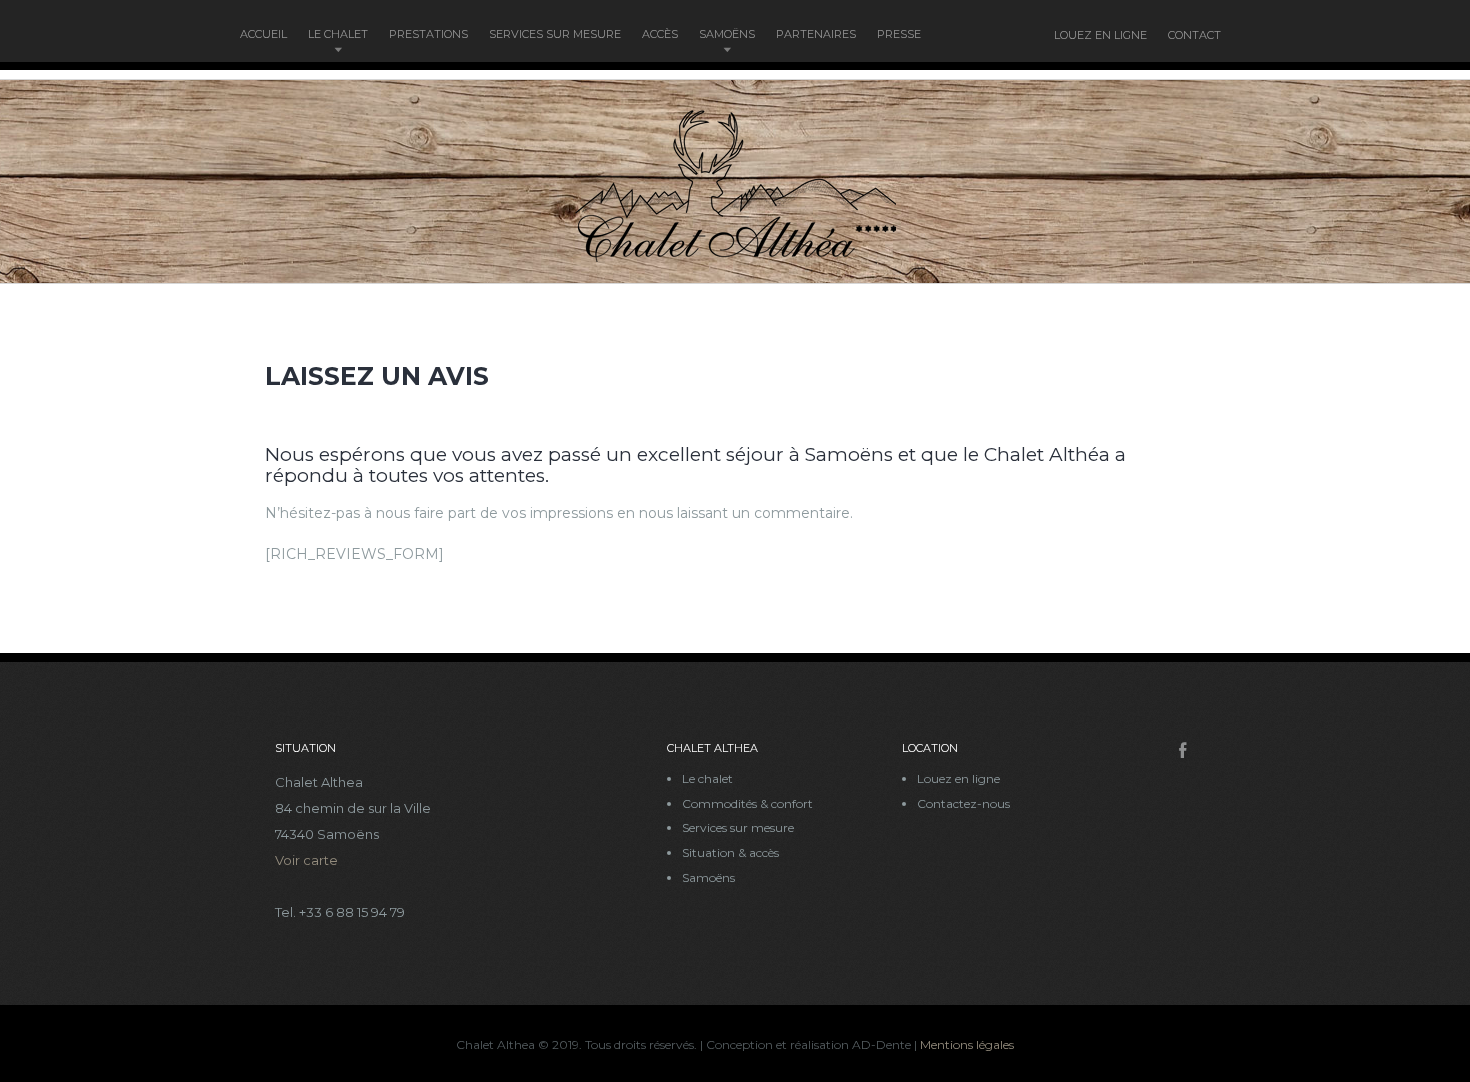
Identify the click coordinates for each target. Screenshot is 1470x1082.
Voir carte (306, 860)
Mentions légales (967, 1044)
